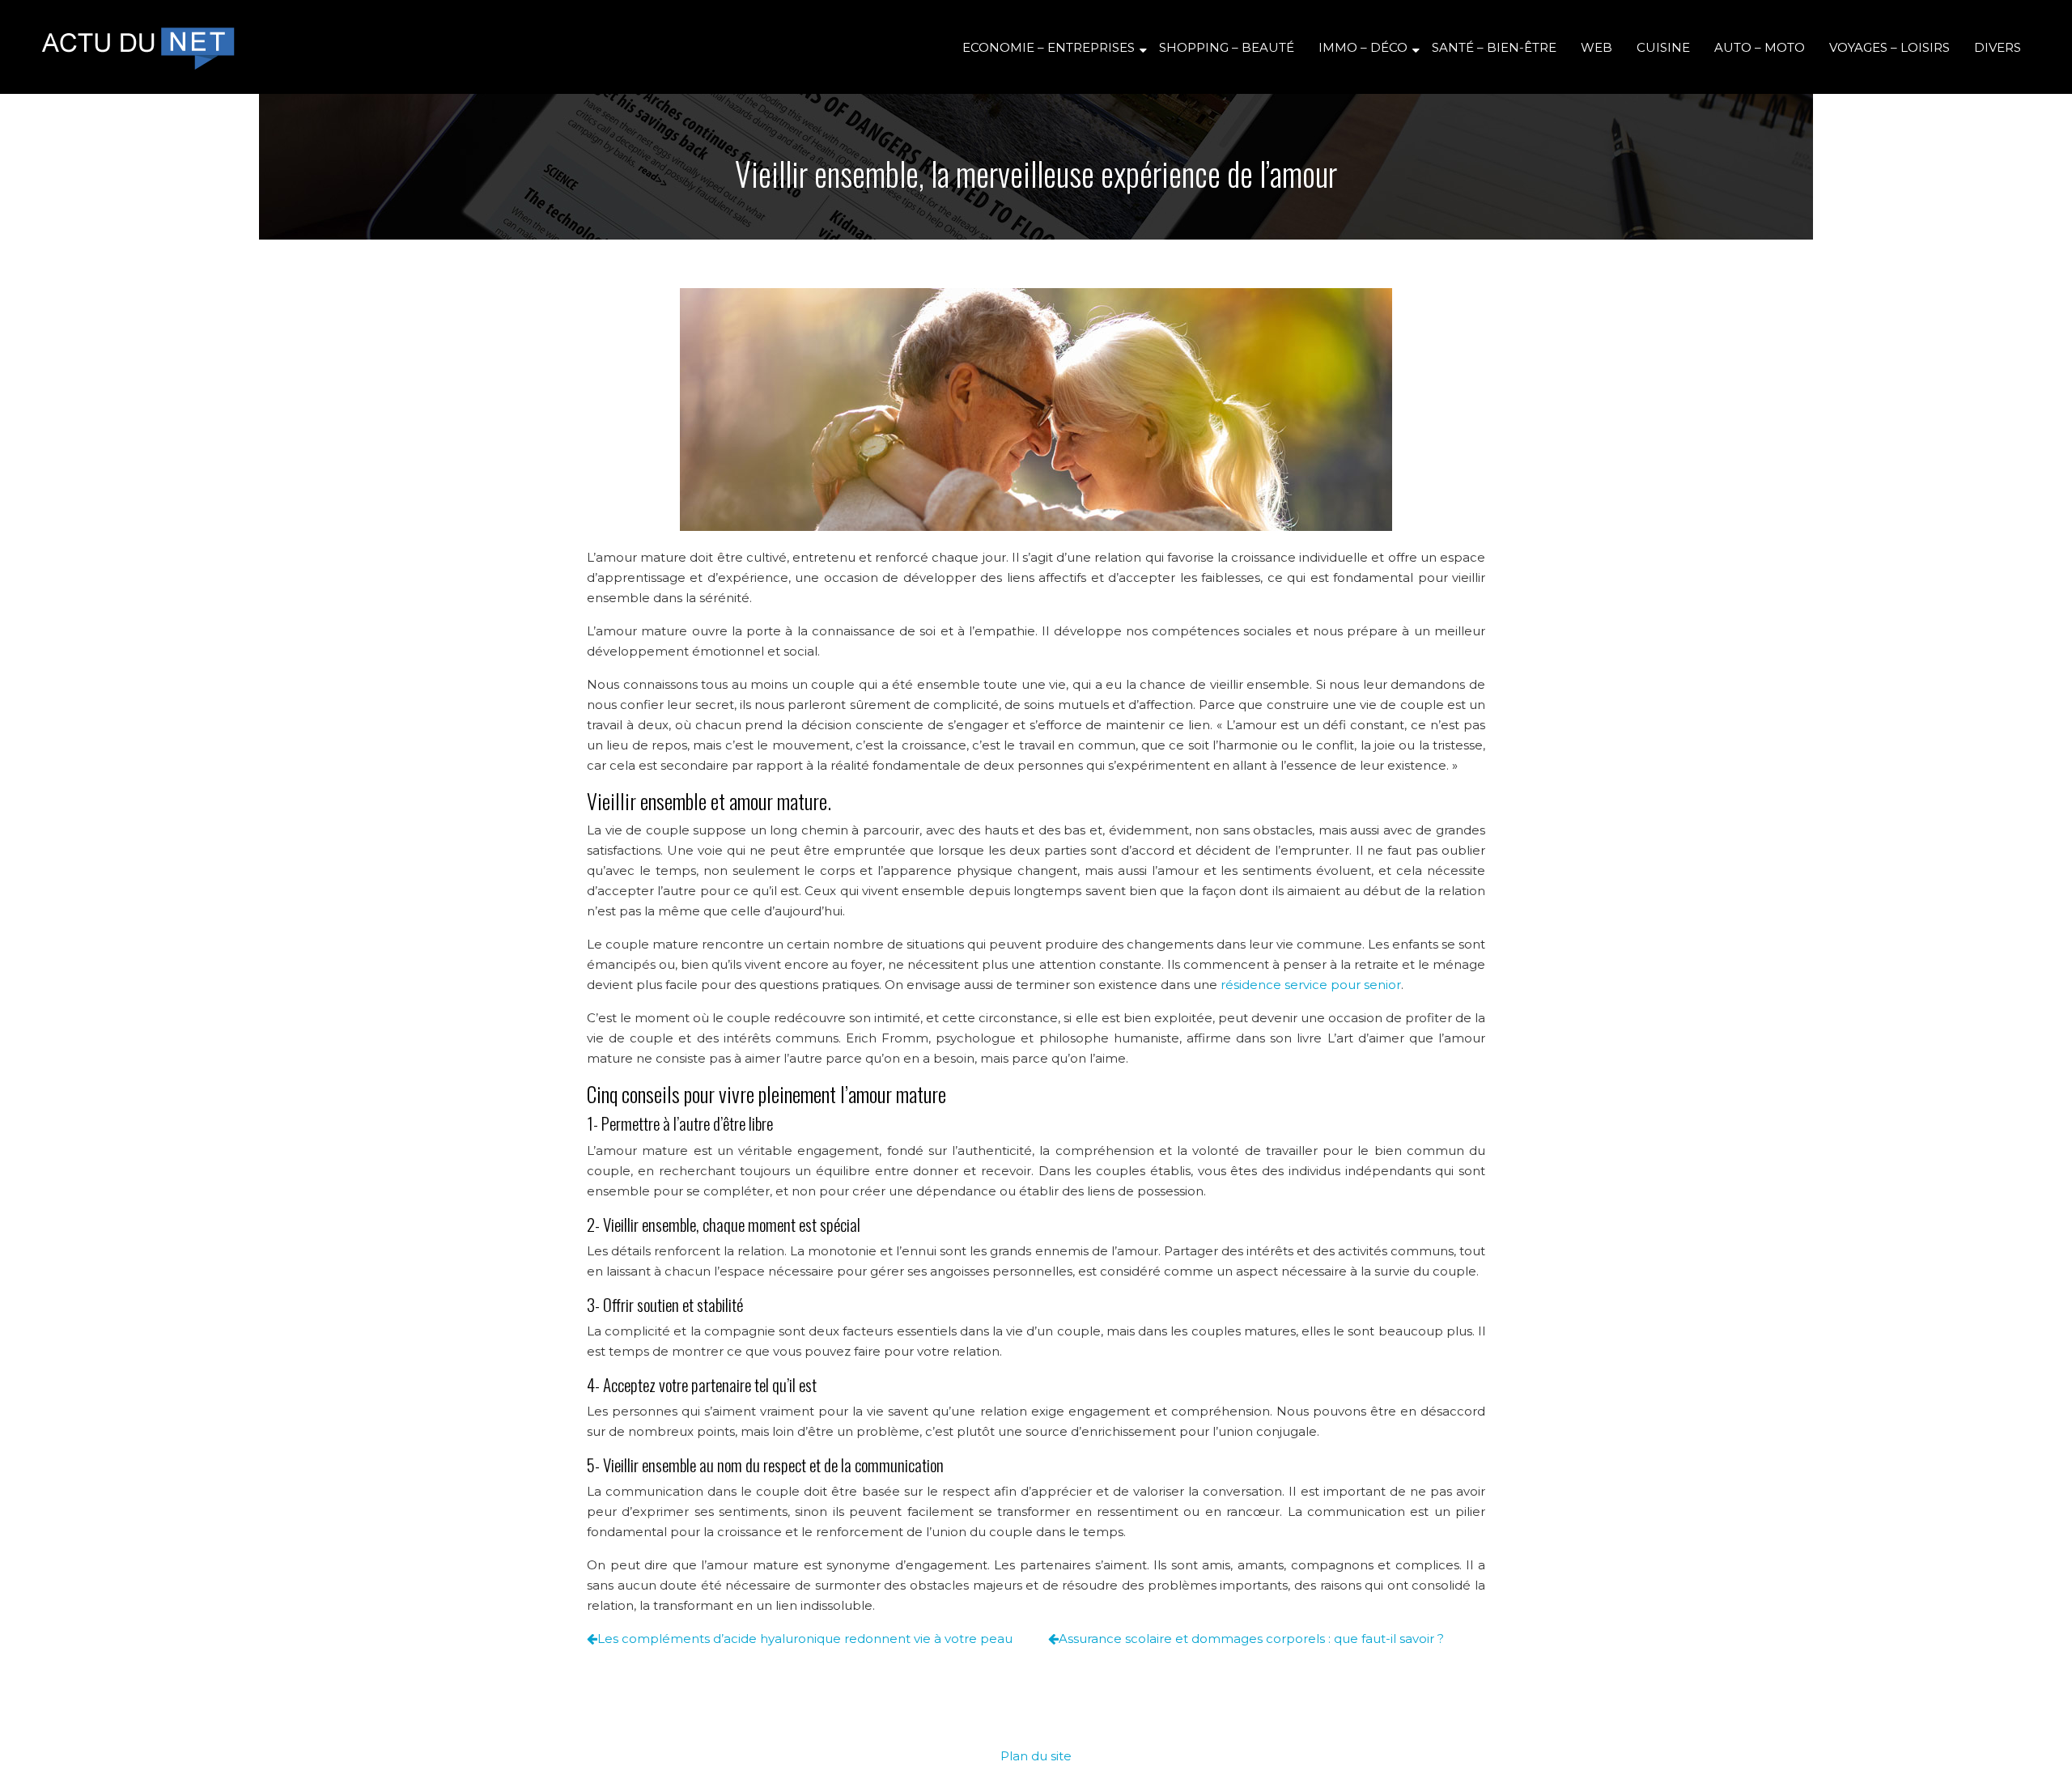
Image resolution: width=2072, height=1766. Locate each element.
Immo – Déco (1363, 47)
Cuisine (1663, 47)
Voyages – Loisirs (1889, 47)
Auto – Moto (1760, 47)
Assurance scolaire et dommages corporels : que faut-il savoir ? (1251, 1639)
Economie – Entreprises (1049, 47)
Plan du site (1036, 1756)
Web (1596, 47)
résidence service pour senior (1311, 985)
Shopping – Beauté (1227, 47)
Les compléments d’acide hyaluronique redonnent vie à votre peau (805, 1639)
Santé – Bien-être (1494, 47)
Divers (1998, 47)
